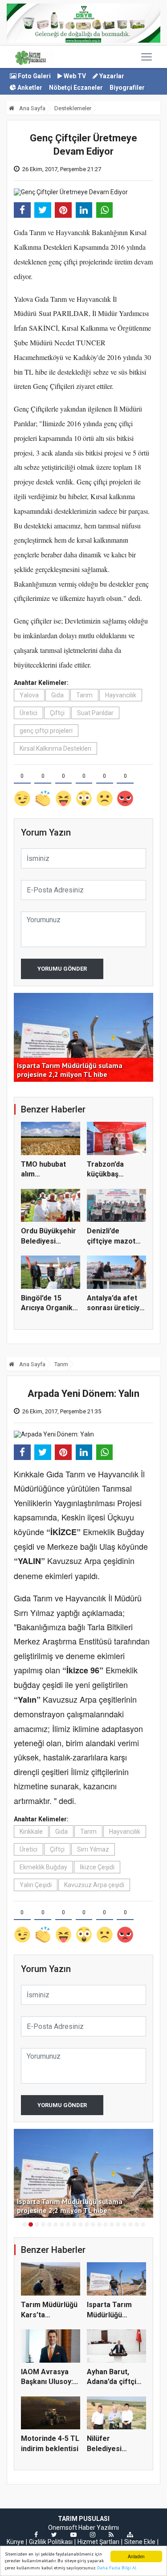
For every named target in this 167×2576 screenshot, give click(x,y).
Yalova (29, 695)
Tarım (84, 695)
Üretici (29, 713)
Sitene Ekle (140, 2542)
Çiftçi (57, 713)
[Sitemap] (130, 2535)
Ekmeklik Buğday (43, 1867)
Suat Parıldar (95, 713)
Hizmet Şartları (98, 2542)
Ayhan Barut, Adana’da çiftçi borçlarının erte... (116, 2382)
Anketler (29, 88)
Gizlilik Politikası (51, 2542)
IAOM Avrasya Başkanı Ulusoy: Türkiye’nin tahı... (49, 2382)
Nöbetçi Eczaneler (76, 88)
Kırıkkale (31, 1832)
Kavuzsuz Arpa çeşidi (94, 1885)
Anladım (136, 2556)
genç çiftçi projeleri (46, 731)
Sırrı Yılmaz (93, 1849)
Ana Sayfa (32, 108)
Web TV (74, 76)
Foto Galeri (34, 76)
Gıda (57, 695)
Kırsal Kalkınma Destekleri (55, 748)
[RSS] (111, 2535)
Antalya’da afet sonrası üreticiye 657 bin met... (115, 1308)
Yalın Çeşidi (36, 1885)
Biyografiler (127, 88)
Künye (15, 2542)
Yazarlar (111, 76)
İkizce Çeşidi (97, 1867)
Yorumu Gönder (62, 969)
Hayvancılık (121, 695)
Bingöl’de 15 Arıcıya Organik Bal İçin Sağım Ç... (50, 1308)
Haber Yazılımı (99, 2528)
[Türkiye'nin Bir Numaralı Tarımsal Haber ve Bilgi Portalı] (31, 57)
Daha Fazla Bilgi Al (117, 2568)
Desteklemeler (73, 108)
